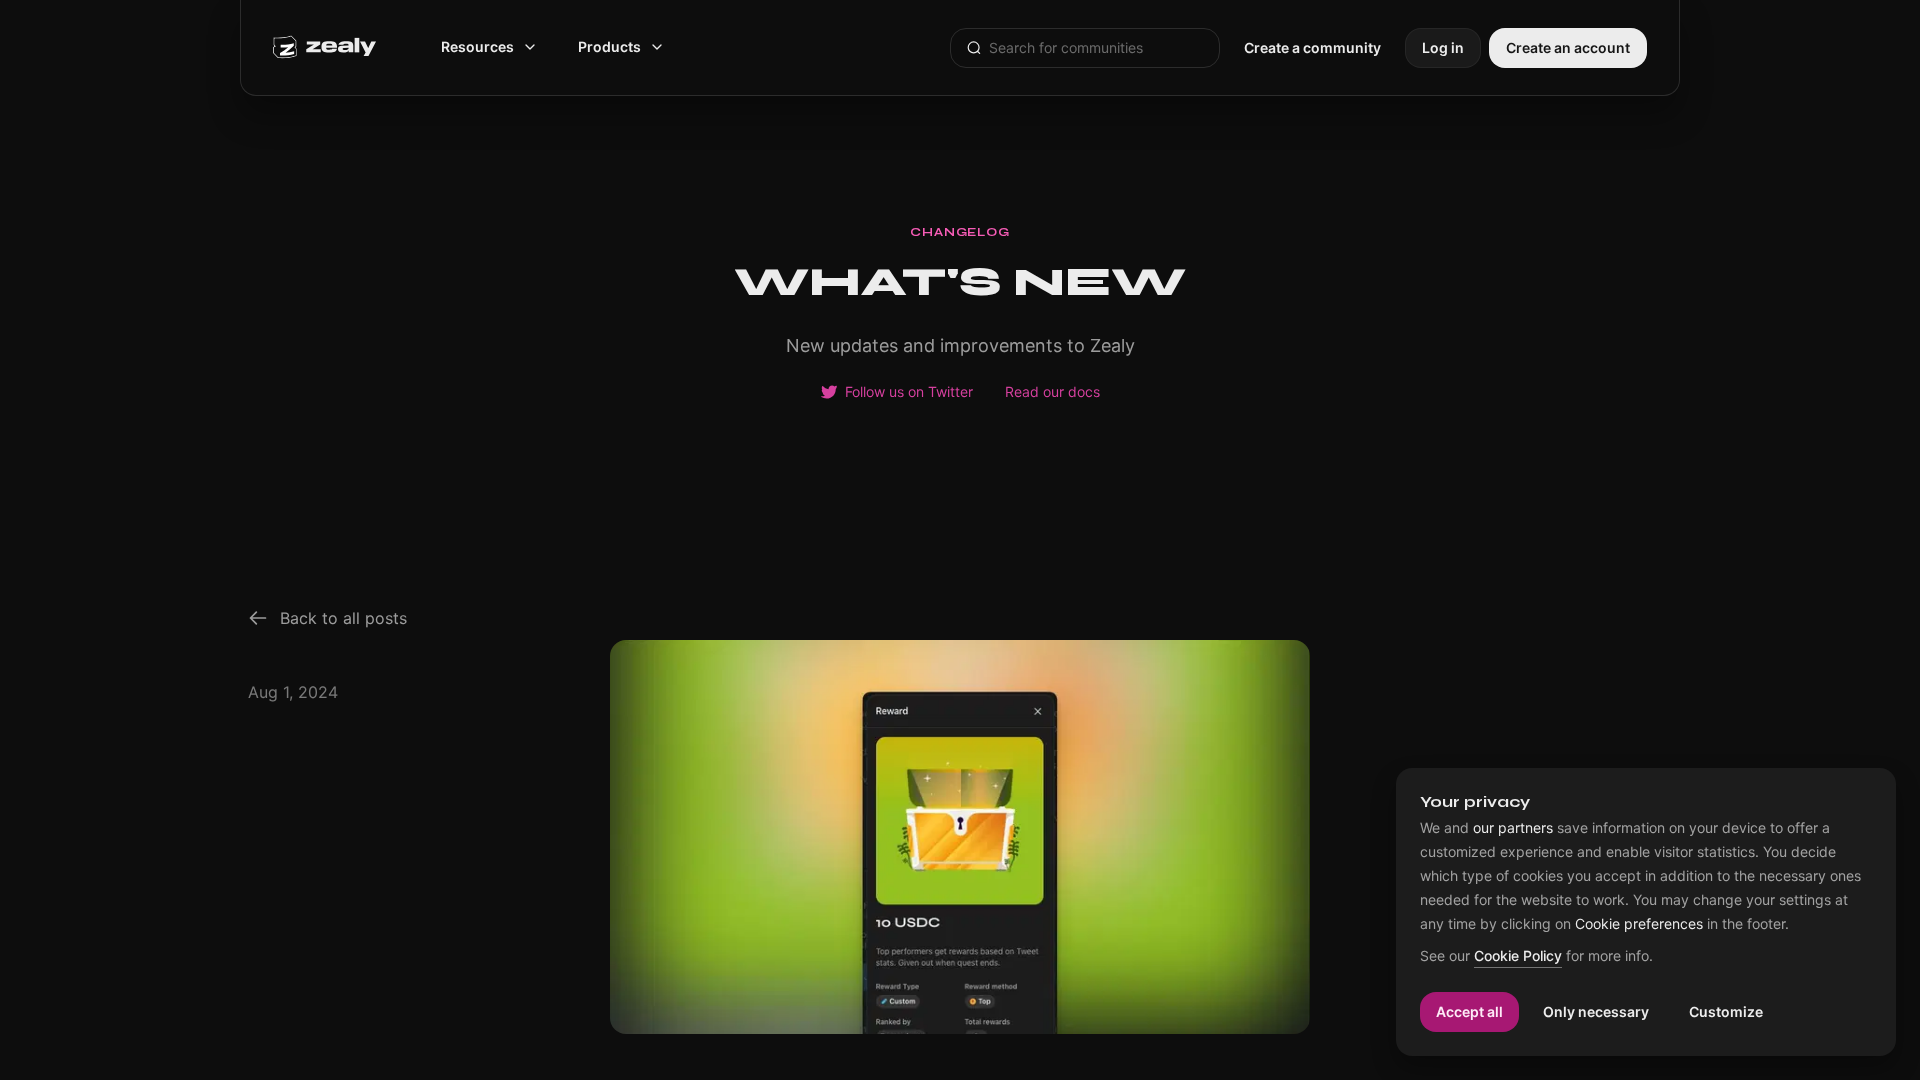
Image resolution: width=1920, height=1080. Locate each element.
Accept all (1469, 1011)
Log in (1443, 47)
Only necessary (1596, 1011)
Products (609, 46)
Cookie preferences (1639, 924)
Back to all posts (343, 618)
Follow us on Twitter (909, 392)
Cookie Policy (1518, 956)
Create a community (1312, 47)
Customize (1726, 1011)
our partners (1513, 828)
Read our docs (1052, 392)
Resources (477, 46)
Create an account (1568, 47)
